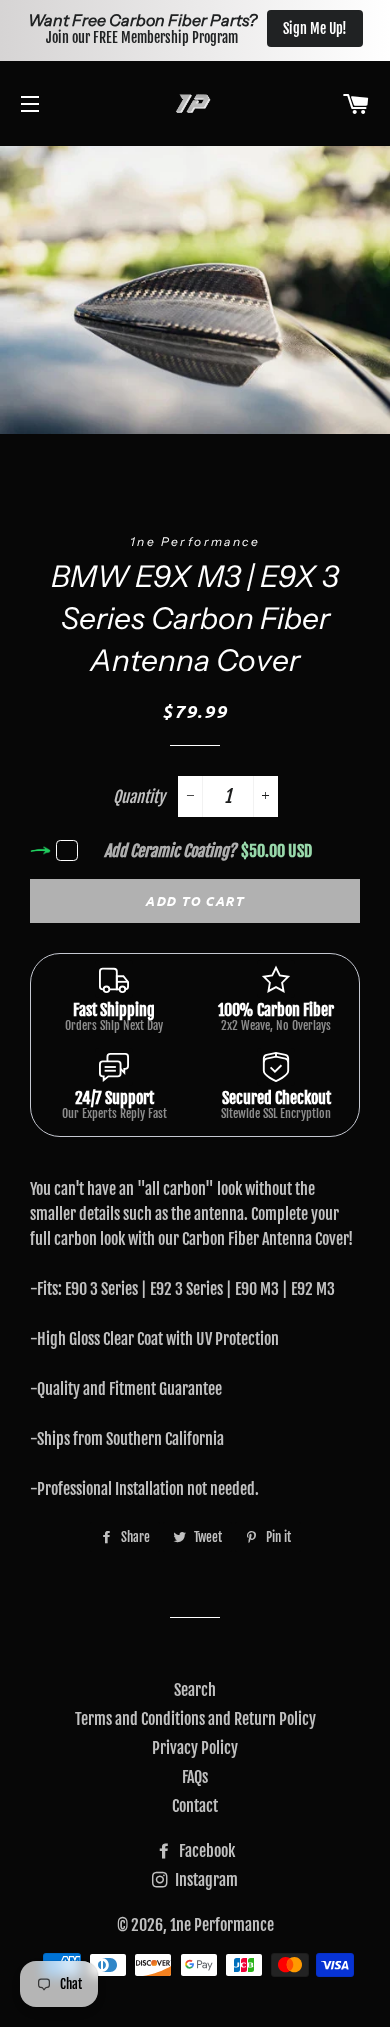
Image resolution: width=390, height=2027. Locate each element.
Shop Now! (327, 28)
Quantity (139, 797)
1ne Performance (222, 1925)
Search (195, 1690)
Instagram (205, 1880)
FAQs (195, 1777)
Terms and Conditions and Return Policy (195, 1719)
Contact (195, 1806)
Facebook (205, 1851)
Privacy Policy (195, 1748)
